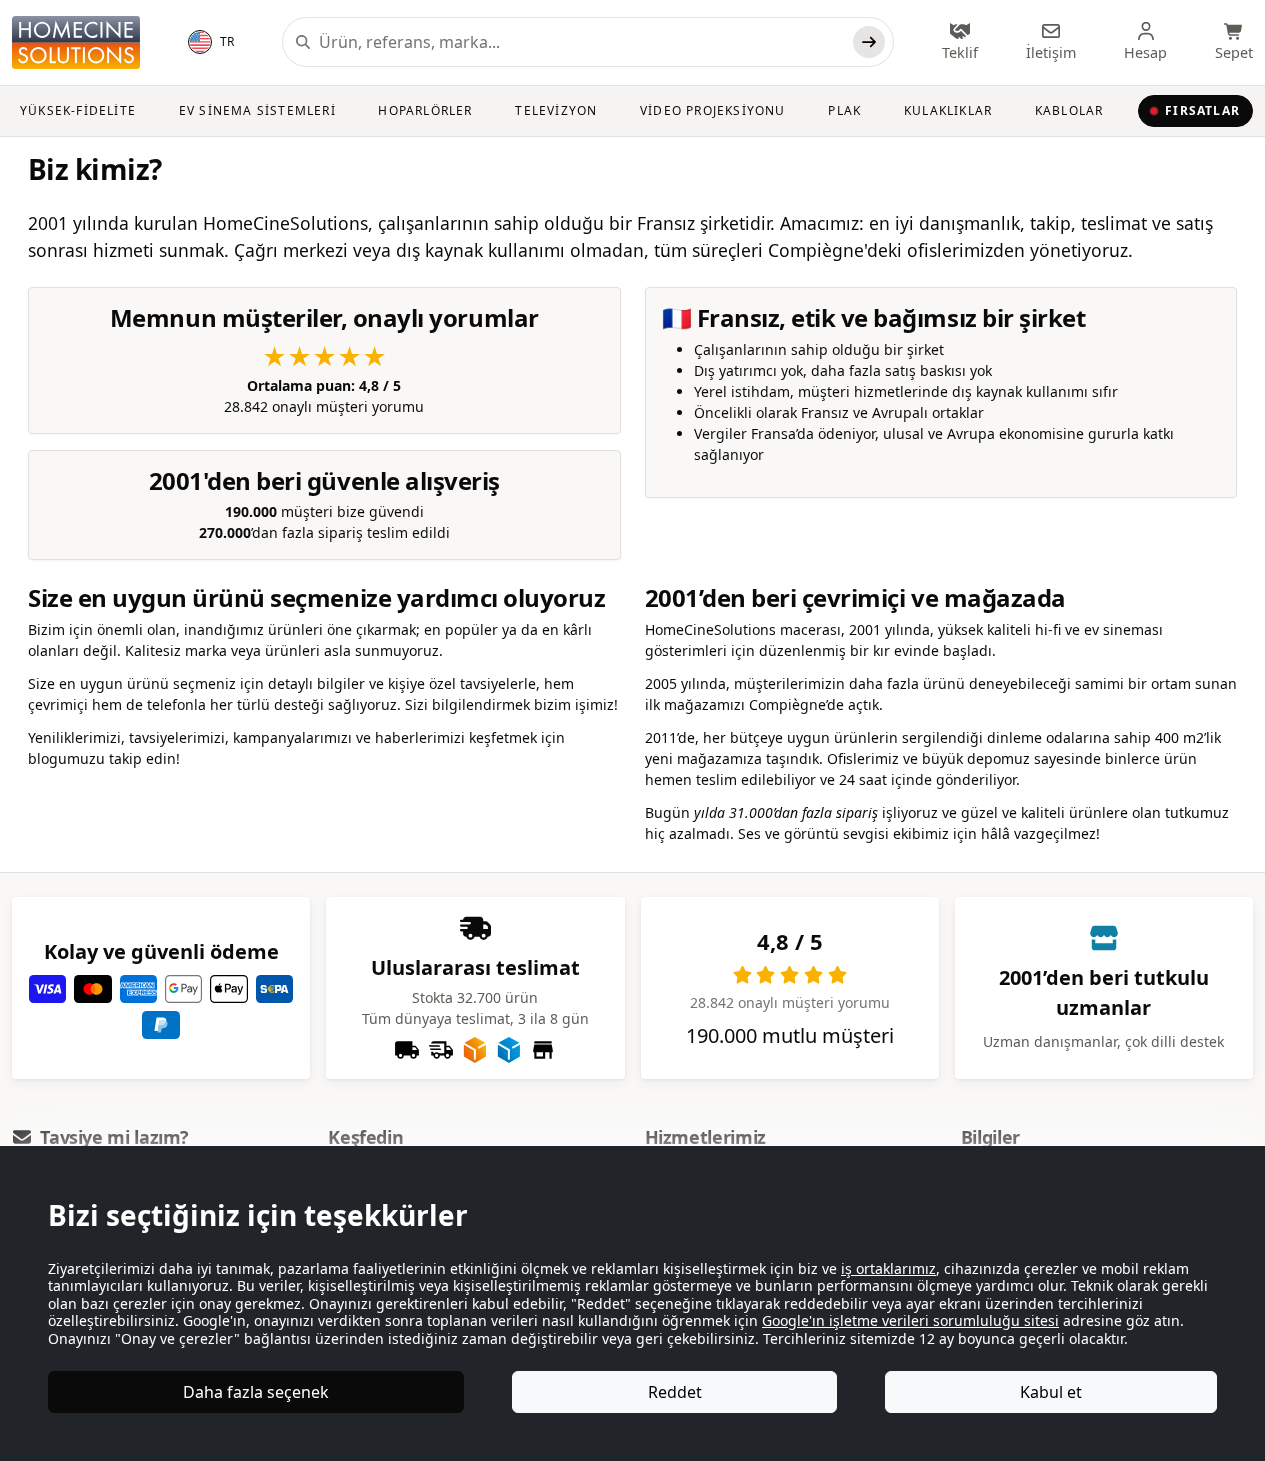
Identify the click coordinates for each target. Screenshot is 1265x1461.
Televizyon (556, 110)
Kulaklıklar (948, 110)
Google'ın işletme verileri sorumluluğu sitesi (910, 1320)
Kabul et (1051, 1392)
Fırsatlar (1202, 110)
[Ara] (869, 42)
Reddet (675, 1392)
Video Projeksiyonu (713, 110)
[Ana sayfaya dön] (76, 42)
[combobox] (582, 42)
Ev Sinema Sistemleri (257, 110)
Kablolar (1069, 110)
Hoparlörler (425, 110)
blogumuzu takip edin (102, 758)
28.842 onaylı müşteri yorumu (324, 378)
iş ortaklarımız (888, 1268)
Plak (844, 110)
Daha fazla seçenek (256, 1392)
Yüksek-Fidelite (78, 110)
